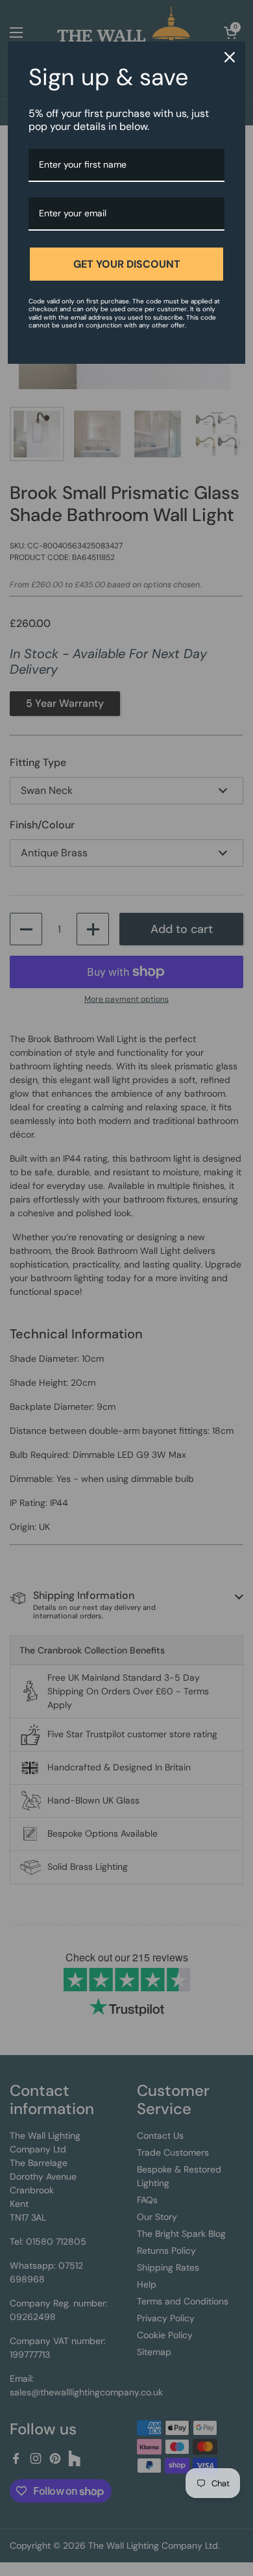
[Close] (230, 57)
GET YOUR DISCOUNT (127, 264)
